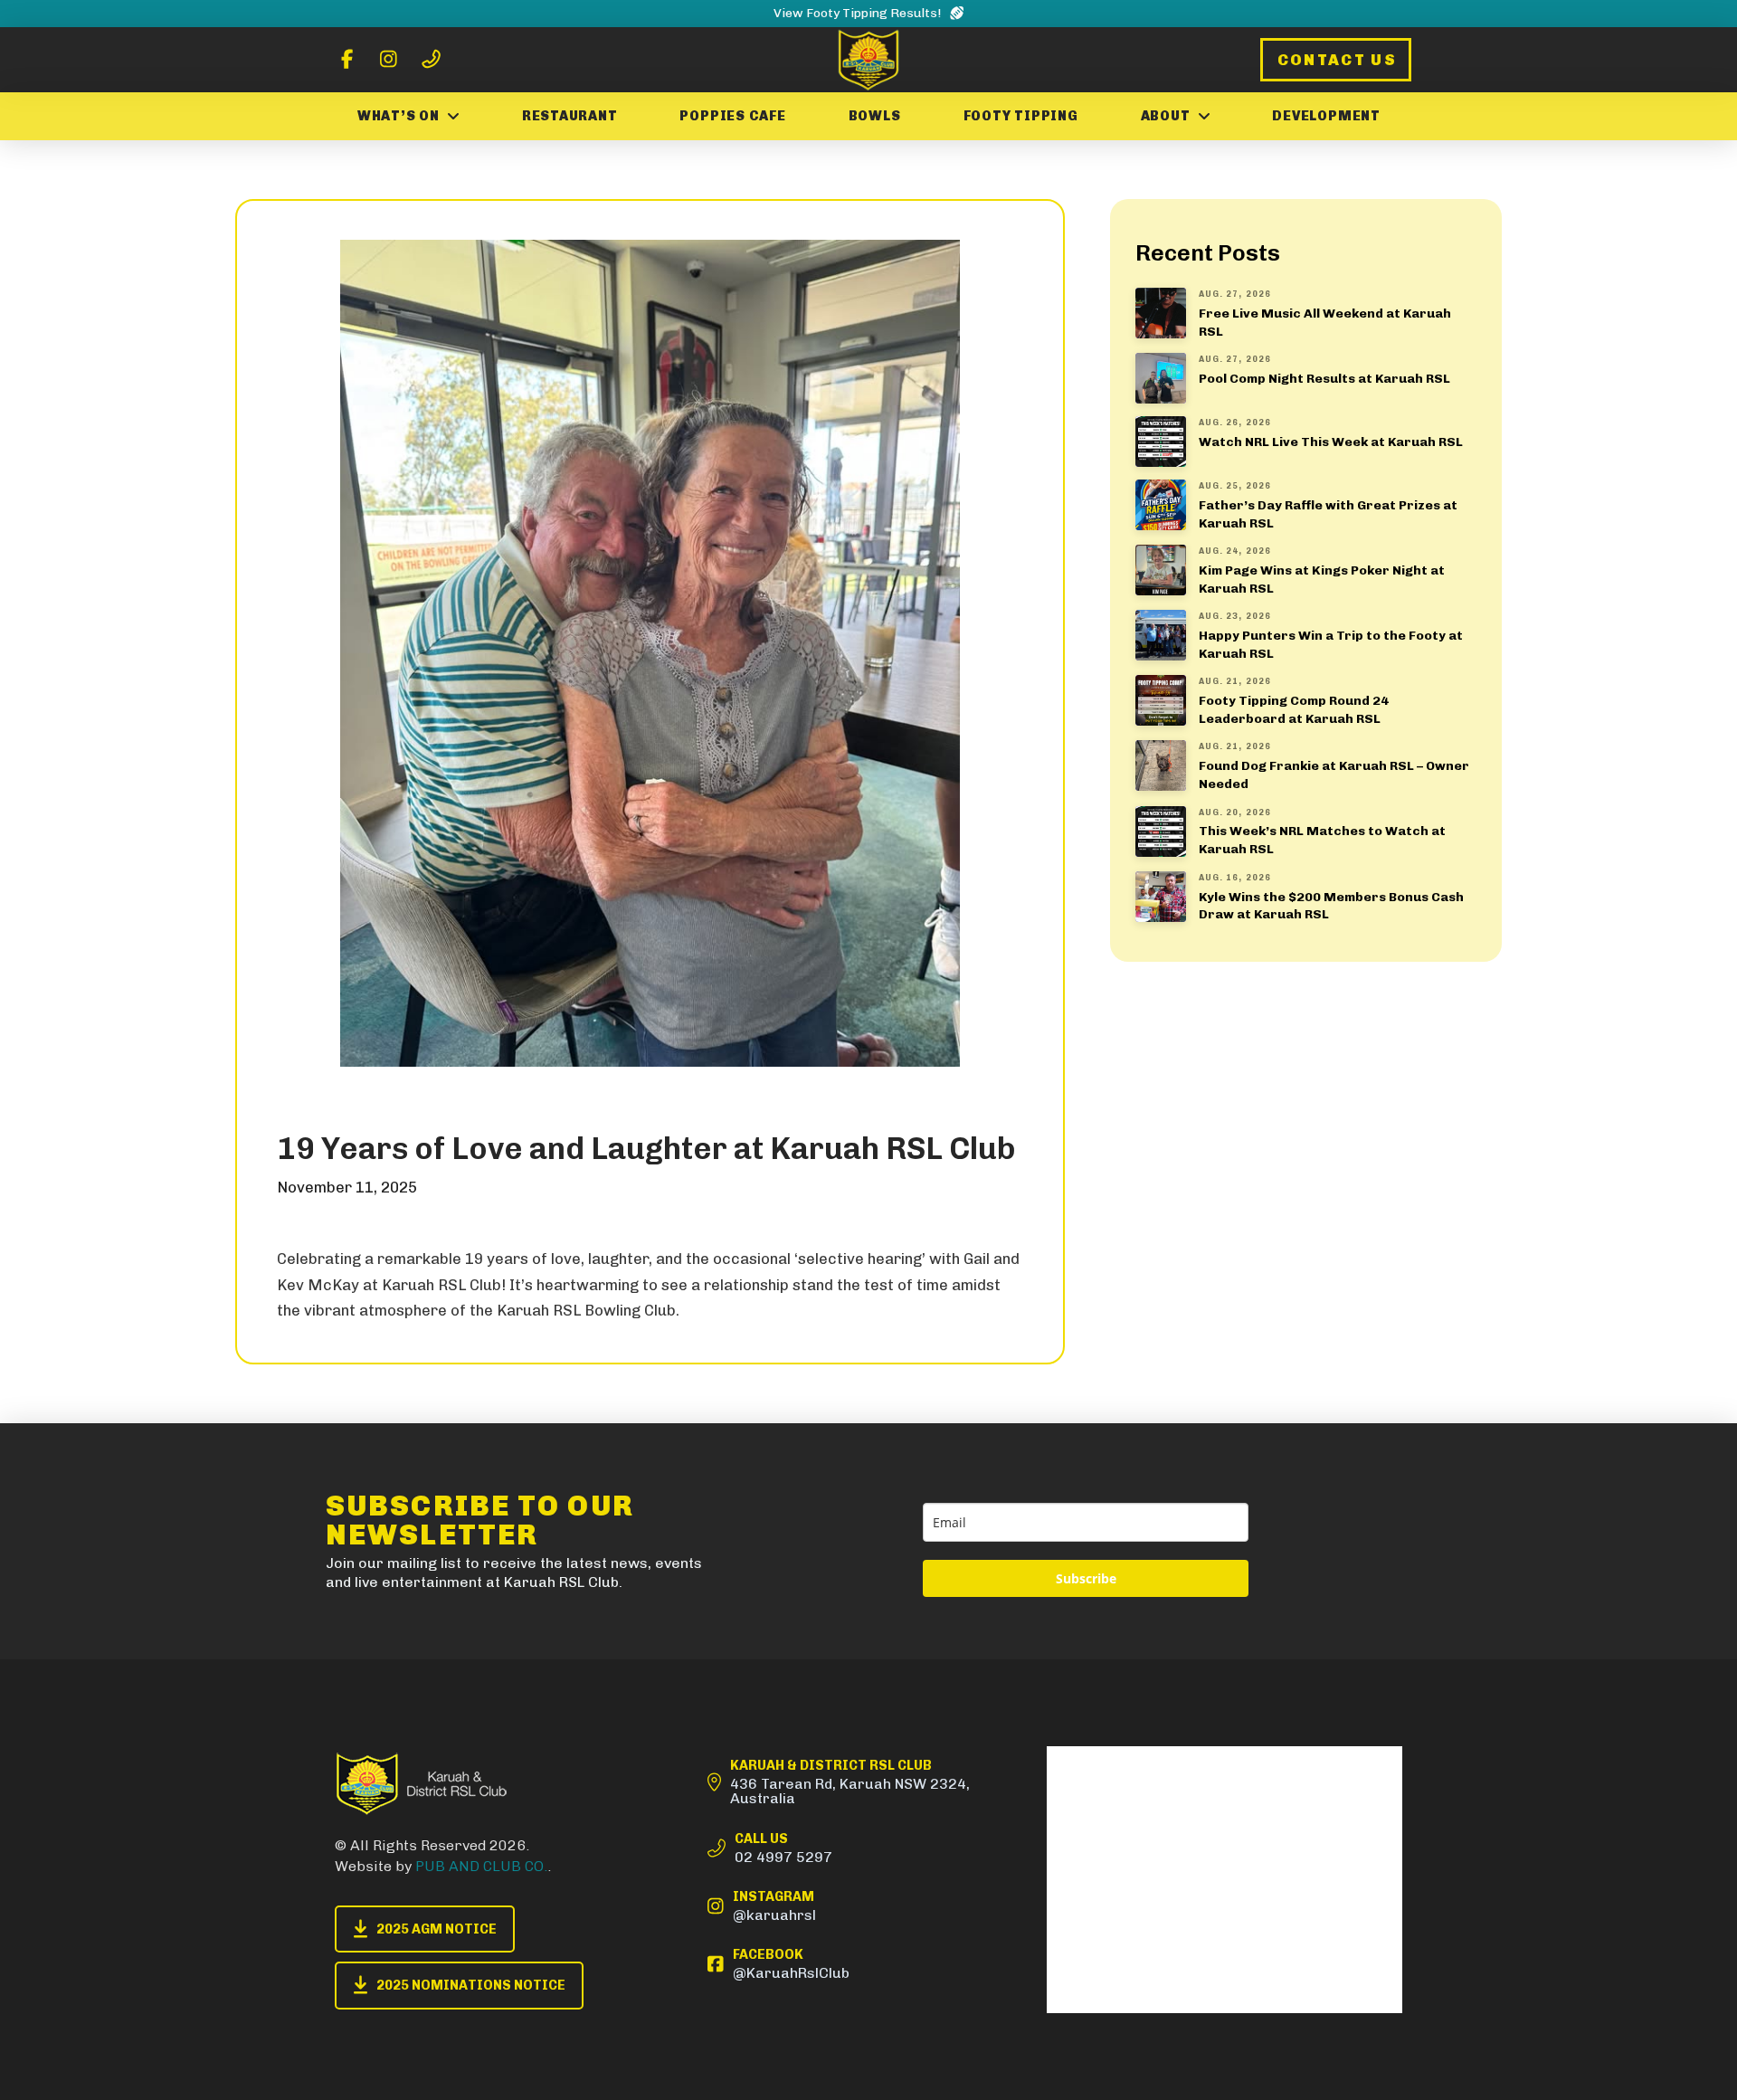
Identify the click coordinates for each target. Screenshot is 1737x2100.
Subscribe (1086, 1578)
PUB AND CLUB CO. (481, 1866)
